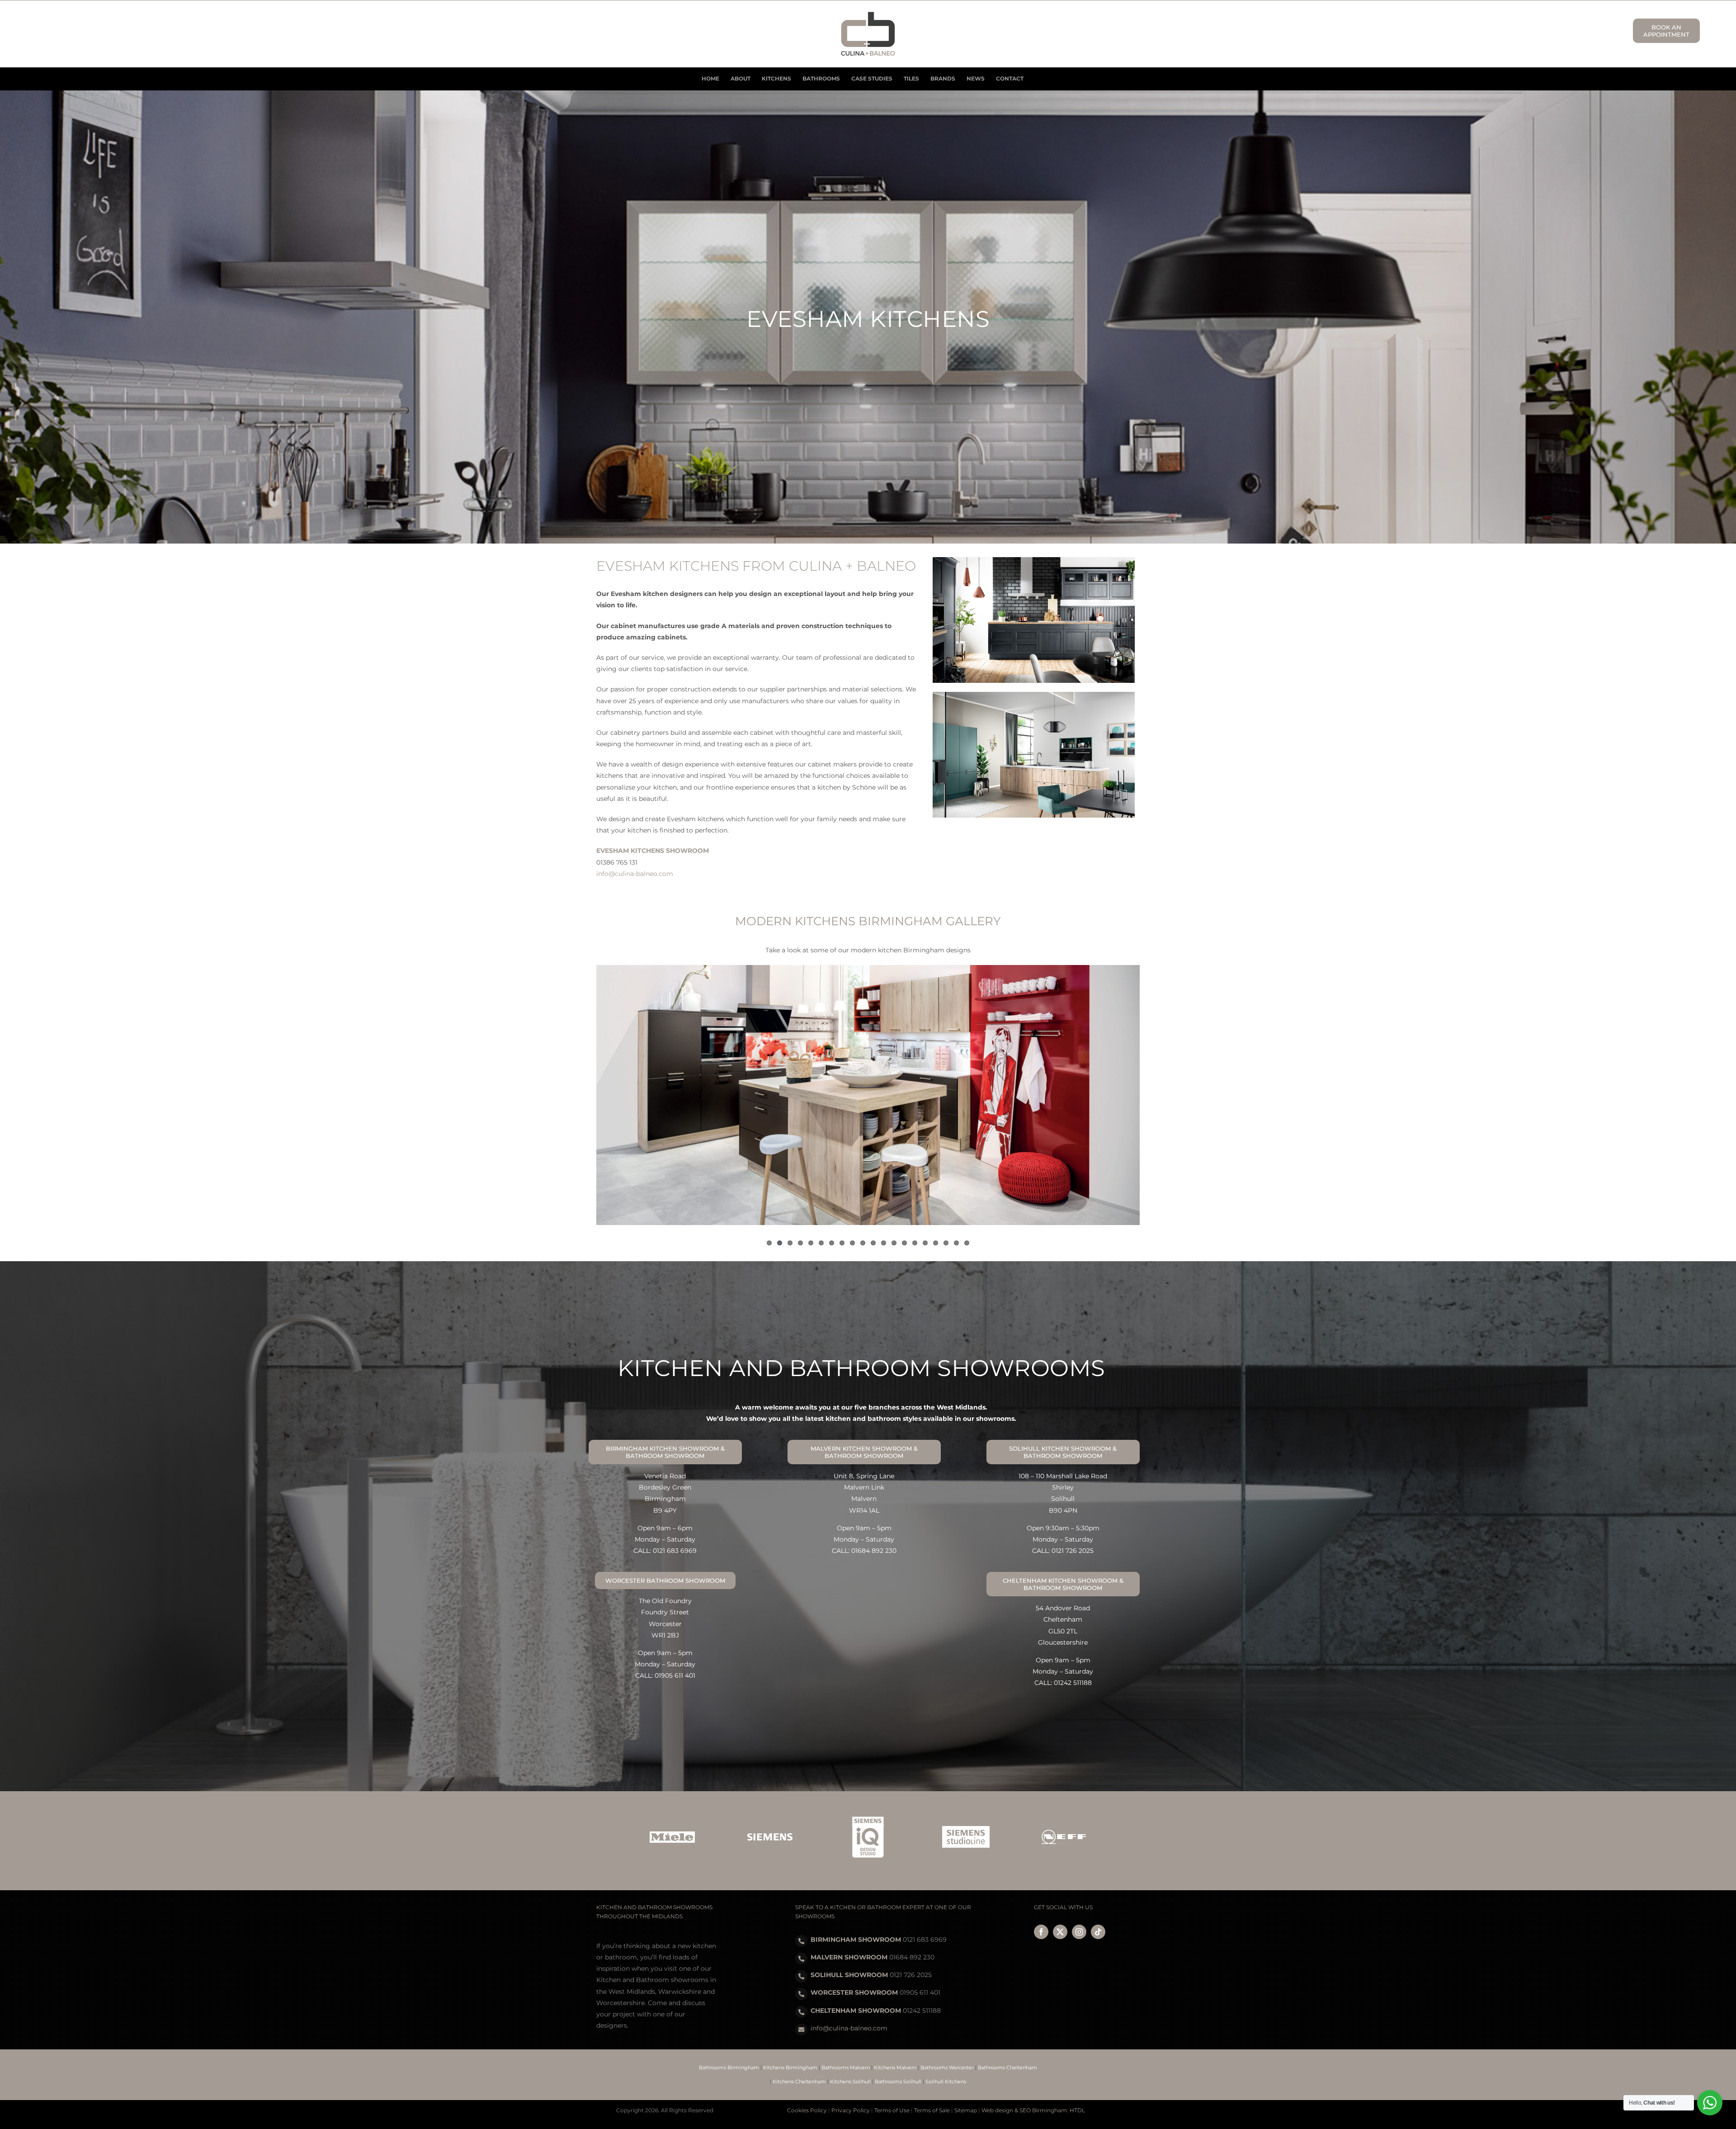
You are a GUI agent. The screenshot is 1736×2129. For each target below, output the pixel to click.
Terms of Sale (932, 2110)
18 (946, 1243)
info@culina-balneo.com (635, 874)
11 (873, 1243)
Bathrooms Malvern (846, 2067)
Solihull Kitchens (946, 2082)
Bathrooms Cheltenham (1007, 2067)
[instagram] (1079, 1932)
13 (894, 1243)
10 (863, 1243)
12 (884, 1243)
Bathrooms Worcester (947, 2067)
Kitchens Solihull (850, 2082)
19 (956, 1243)
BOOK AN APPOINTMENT (1666, 31)
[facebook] (1041, 1932)
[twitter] (1060, 1932)
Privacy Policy (851, 2110)
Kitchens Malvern (895, 2067)
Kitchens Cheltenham (799, 2082)
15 (915, 1243)
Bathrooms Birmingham (729, 2067)
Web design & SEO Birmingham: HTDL (1033, 2110)
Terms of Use (892, 2110)
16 (925, 1243)
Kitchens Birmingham (790, 2067)
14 (904, 1243)
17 (936, 1243)
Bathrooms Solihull (898, 2082)
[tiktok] (1098, 1932)
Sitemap (966, 2110)
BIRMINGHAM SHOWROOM (856, 1940)
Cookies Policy (807, 2110)
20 (967, 1243)
